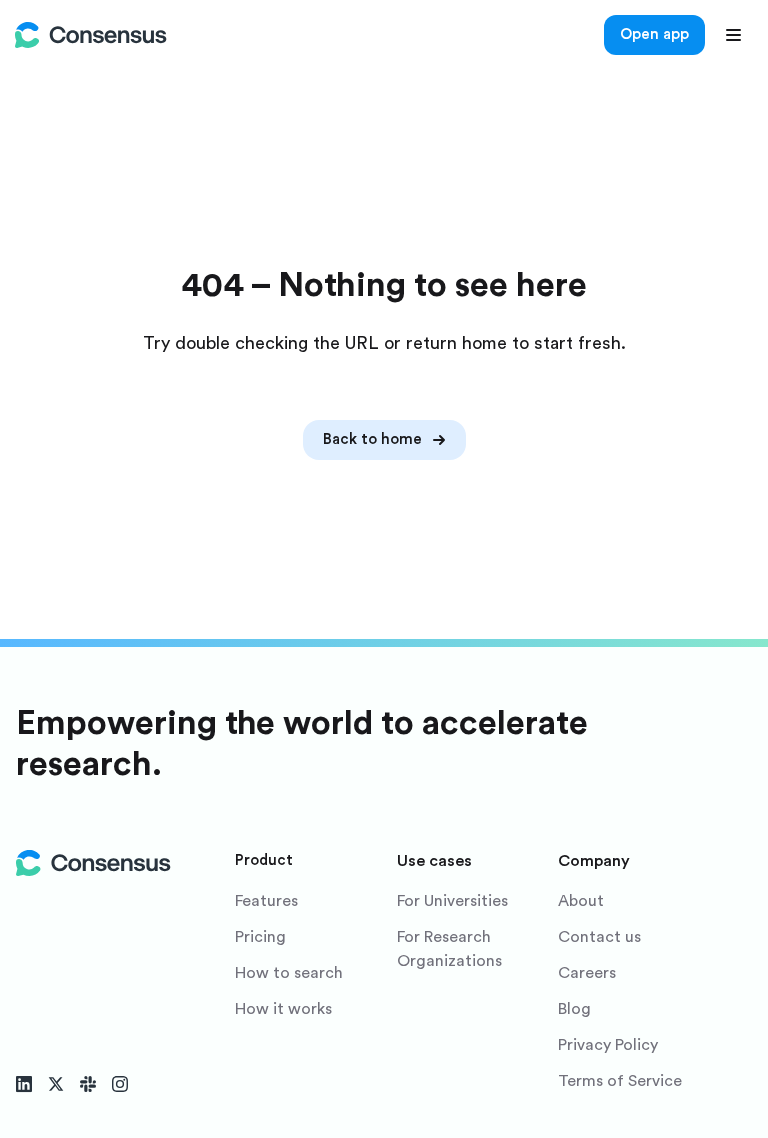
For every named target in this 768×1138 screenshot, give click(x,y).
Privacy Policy (608, 1045)
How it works (283, 1009)
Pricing (260, 937)
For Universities (452, 901)
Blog (574, 1009)
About (581, 901)
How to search (289, 973)
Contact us (599, 937)
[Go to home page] (91, 35)
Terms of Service (620, 1081)
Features (266, 901)
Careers (587, 973)
